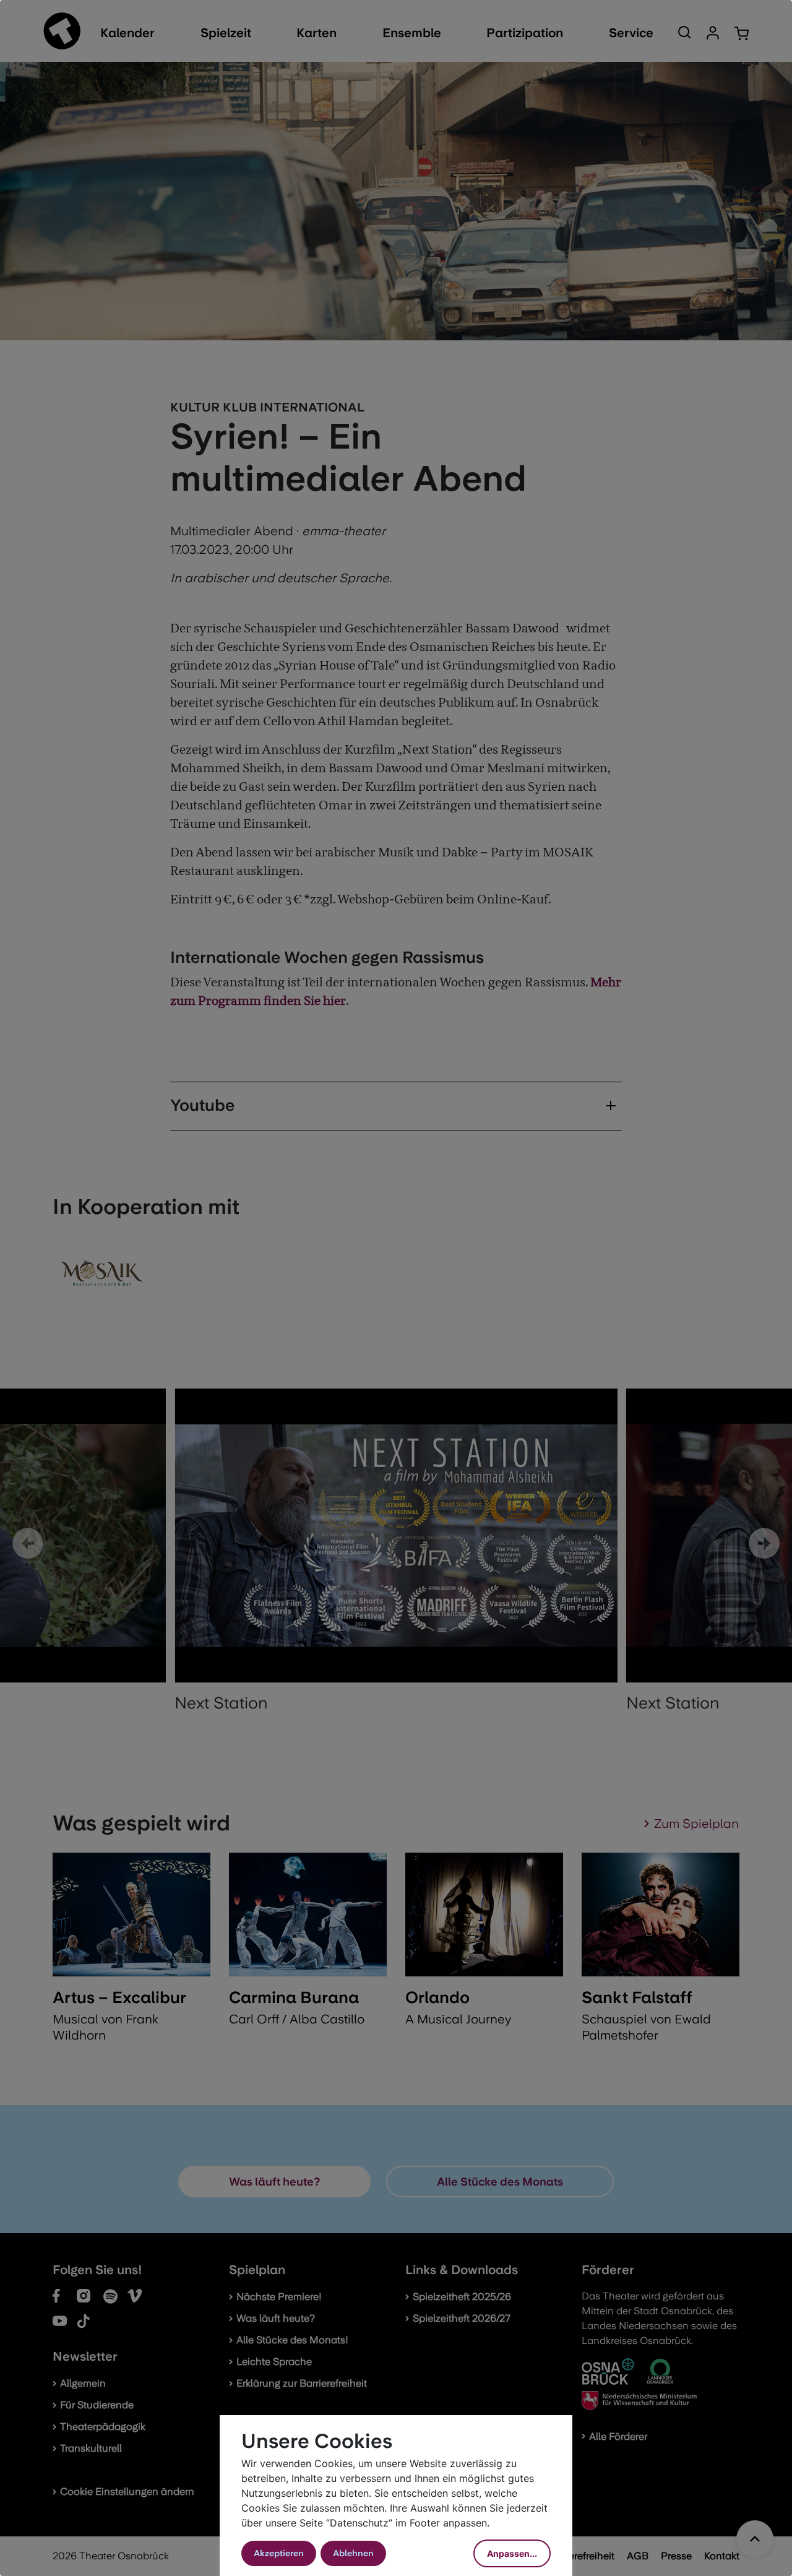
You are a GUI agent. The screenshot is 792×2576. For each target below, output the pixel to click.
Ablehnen (353, 2553)
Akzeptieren (279, 2553)
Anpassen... (512, 2553)
